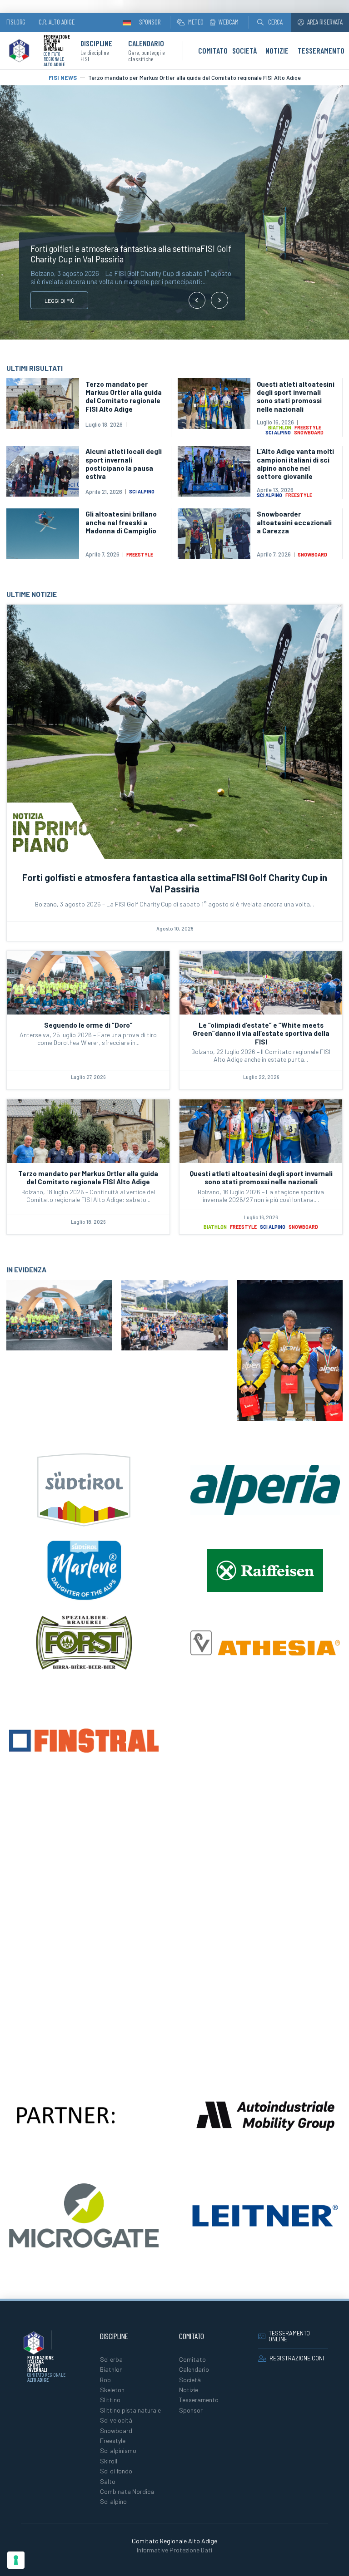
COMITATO (213, 50)
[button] (270, 22)
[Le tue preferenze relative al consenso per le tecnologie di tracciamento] (16, 2560)
